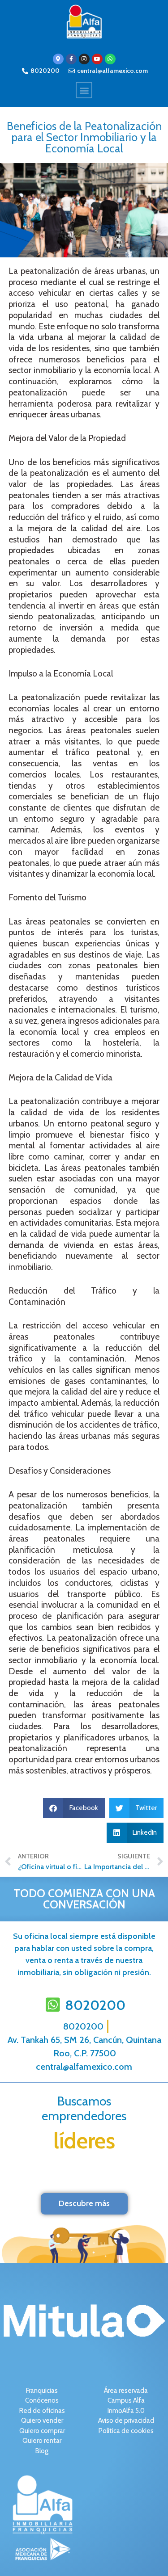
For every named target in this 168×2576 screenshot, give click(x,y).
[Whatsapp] (110, 59)
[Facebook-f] (71, 59)
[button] (84, 90)
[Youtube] (97, 59)
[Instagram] (84, 59)
